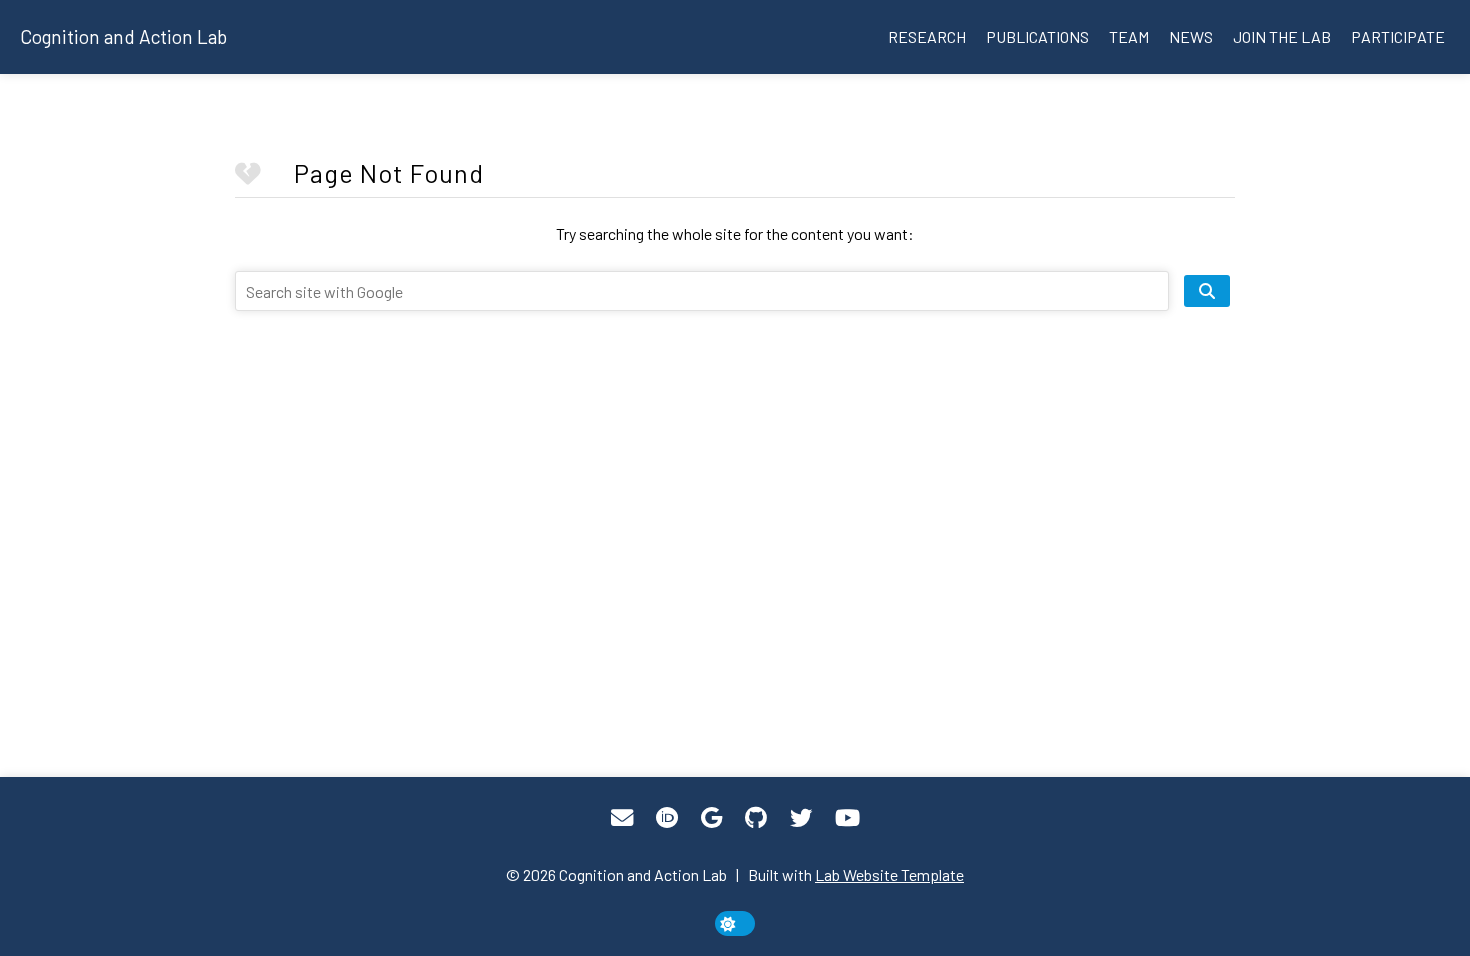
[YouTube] (847, 818)
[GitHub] (756, 818)
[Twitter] (801, 818)
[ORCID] (667, 818)
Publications (1037, 36)
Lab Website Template (889, 874)
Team (1129, 36)
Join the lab (1282, 36)
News (1191, 36)
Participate (1398, 36)
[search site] (1207, 291)
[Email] (622, 818)
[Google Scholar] (711, 818)
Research (927, 36)
